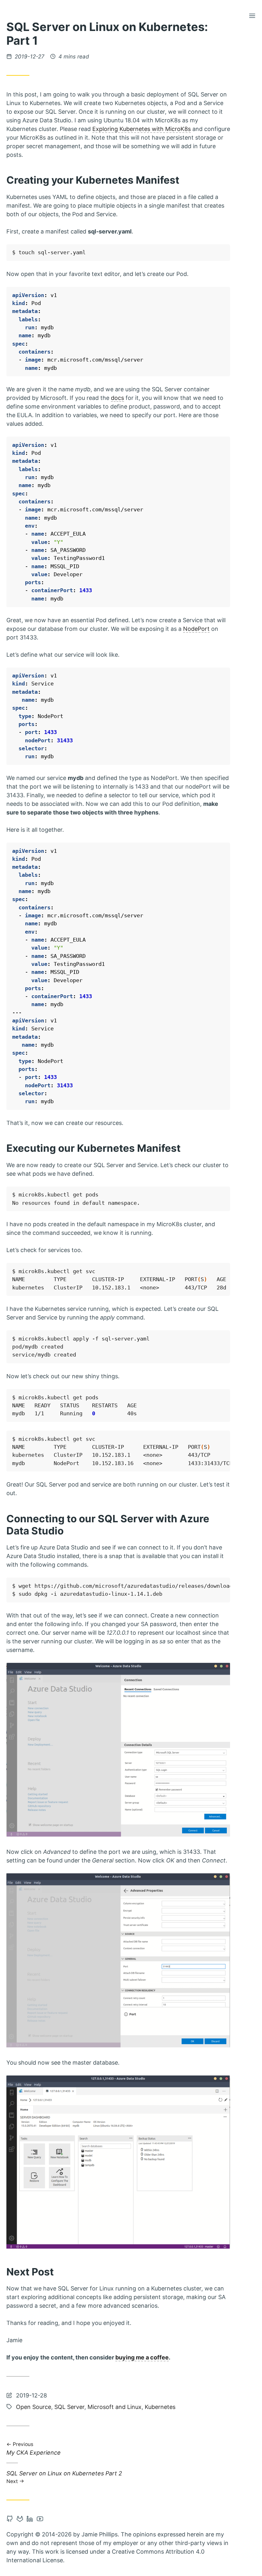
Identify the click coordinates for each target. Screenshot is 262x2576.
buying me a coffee (142, 2357)
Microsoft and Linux (115, 2407)
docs (117, 398)
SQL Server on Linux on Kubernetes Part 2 (64, 2477)
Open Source (34, 2407)
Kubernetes (160, 2407)
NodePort (196, 629)
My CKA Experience (34, 2449)
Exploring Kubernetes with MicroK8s (142, 129)
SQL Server (69, 2407)
